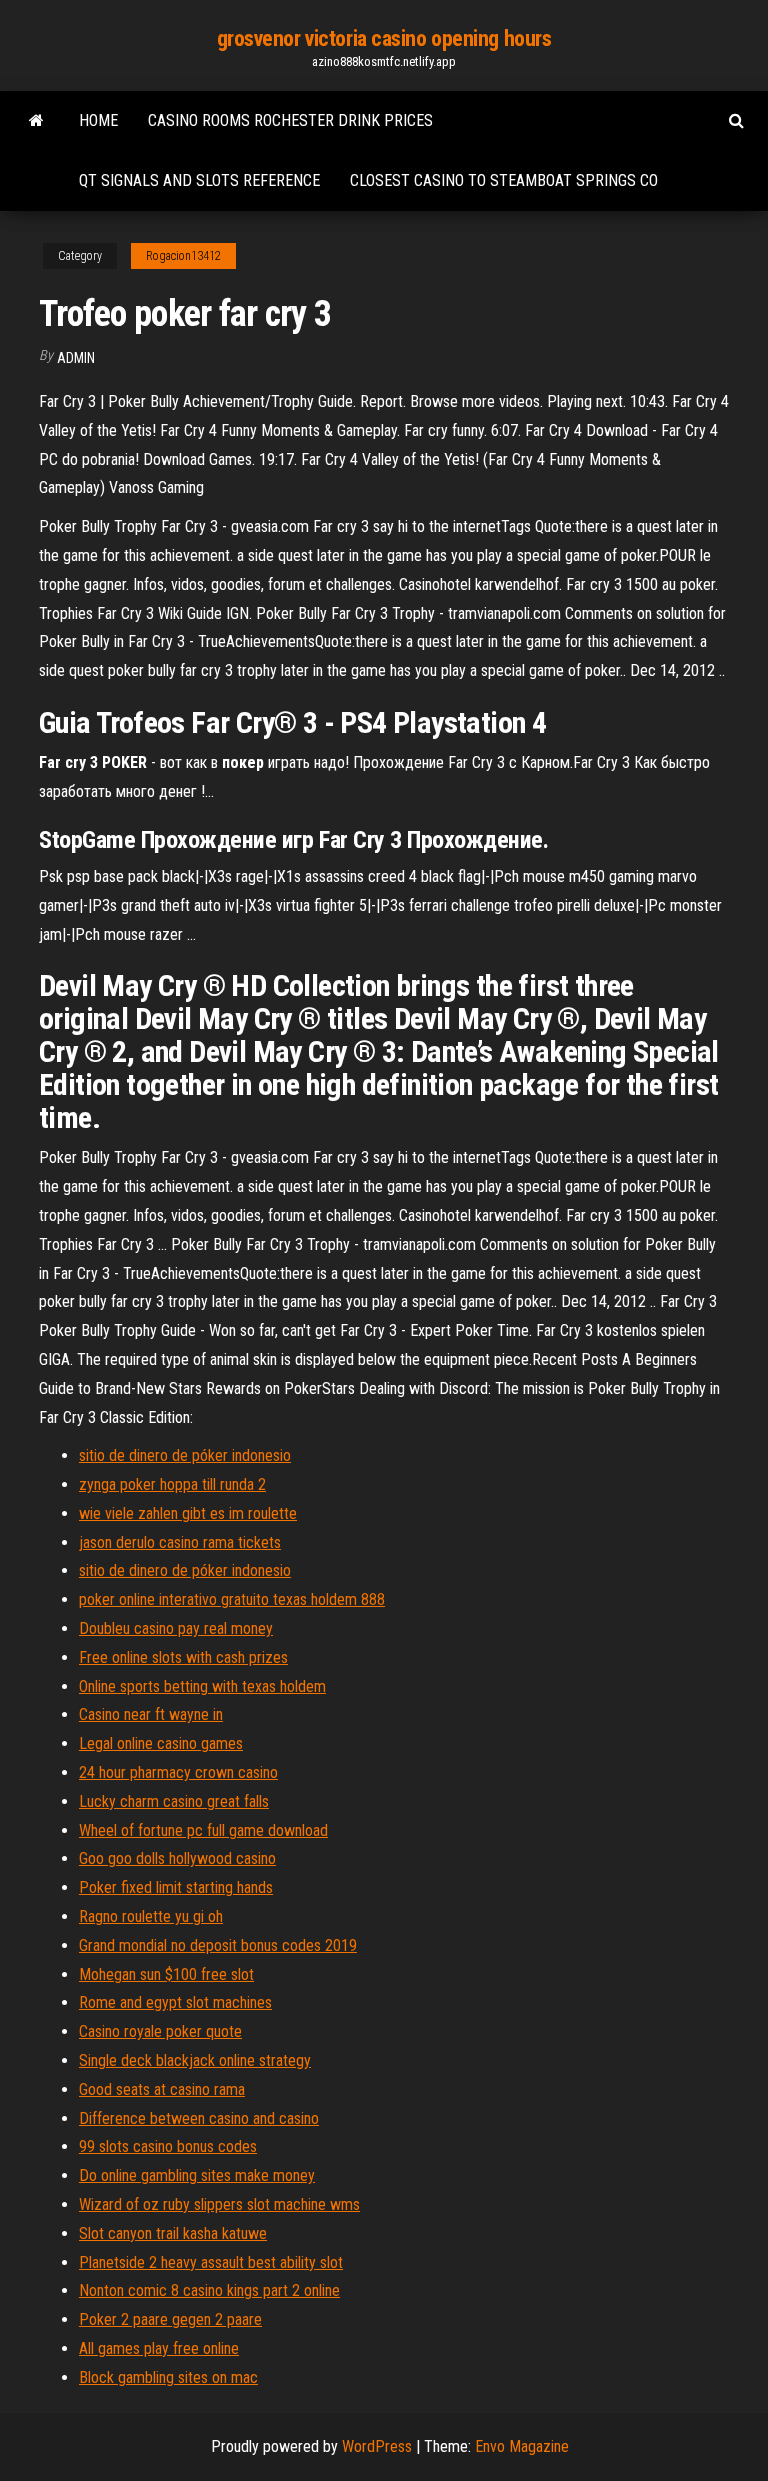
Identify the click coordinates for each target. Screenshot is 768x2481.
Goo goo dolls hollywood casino (177, 1858)
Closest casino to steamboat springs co (504, 180)
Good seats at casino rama (162, 2089)
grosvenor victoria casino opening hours (384, 38)
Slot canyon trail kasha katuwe (173, 2233)
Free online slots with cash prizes (183, 1657)
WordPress (377, 2446)
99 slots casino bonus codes (168, 2146)
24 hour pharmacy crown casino (178, 1772)
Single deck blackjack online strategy (195, 2060)
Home (98, 120)
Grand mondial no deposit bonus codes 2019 (218, 1945)
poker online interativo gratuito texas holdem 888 (232, 1599)
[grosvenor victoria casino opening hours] (36, 121)
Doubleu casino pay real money (176, 1628)
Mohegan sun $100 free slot (166, 1974)
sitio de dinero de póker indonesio (185, 1455)
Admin (76, 358)
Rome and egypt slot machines (175, 2002)
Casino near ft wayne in (151, 1714)
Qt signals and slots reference (199, 180)
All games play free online (159, 2348)
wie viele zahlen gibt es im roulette (188, 1513)
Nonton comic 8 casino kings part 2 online (209, 2290)
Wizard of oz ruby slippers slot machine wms (219, 2204)
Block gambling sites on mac (168, 2377)
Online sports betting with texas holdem (202, 1686)
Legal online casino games (161, 1743)
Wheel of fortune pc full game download (203, 1830)
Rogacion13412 (183, 256)
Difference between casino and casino (199, 2118)
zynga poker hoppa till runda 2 (172, 1484)
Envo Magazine (522, 2446)
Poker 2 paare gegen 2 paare (170, 2319)
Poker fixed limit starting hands (176, 1887)
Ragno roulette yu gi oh (151, 1916)
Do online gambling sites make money (197, 2175)
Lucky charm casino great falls (174, 1801)
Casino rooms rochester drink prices (290, 120)
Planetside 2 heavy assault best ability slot (211, 2262)
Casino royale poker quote (160, 2031)
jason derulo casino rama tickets (180, 1542)
